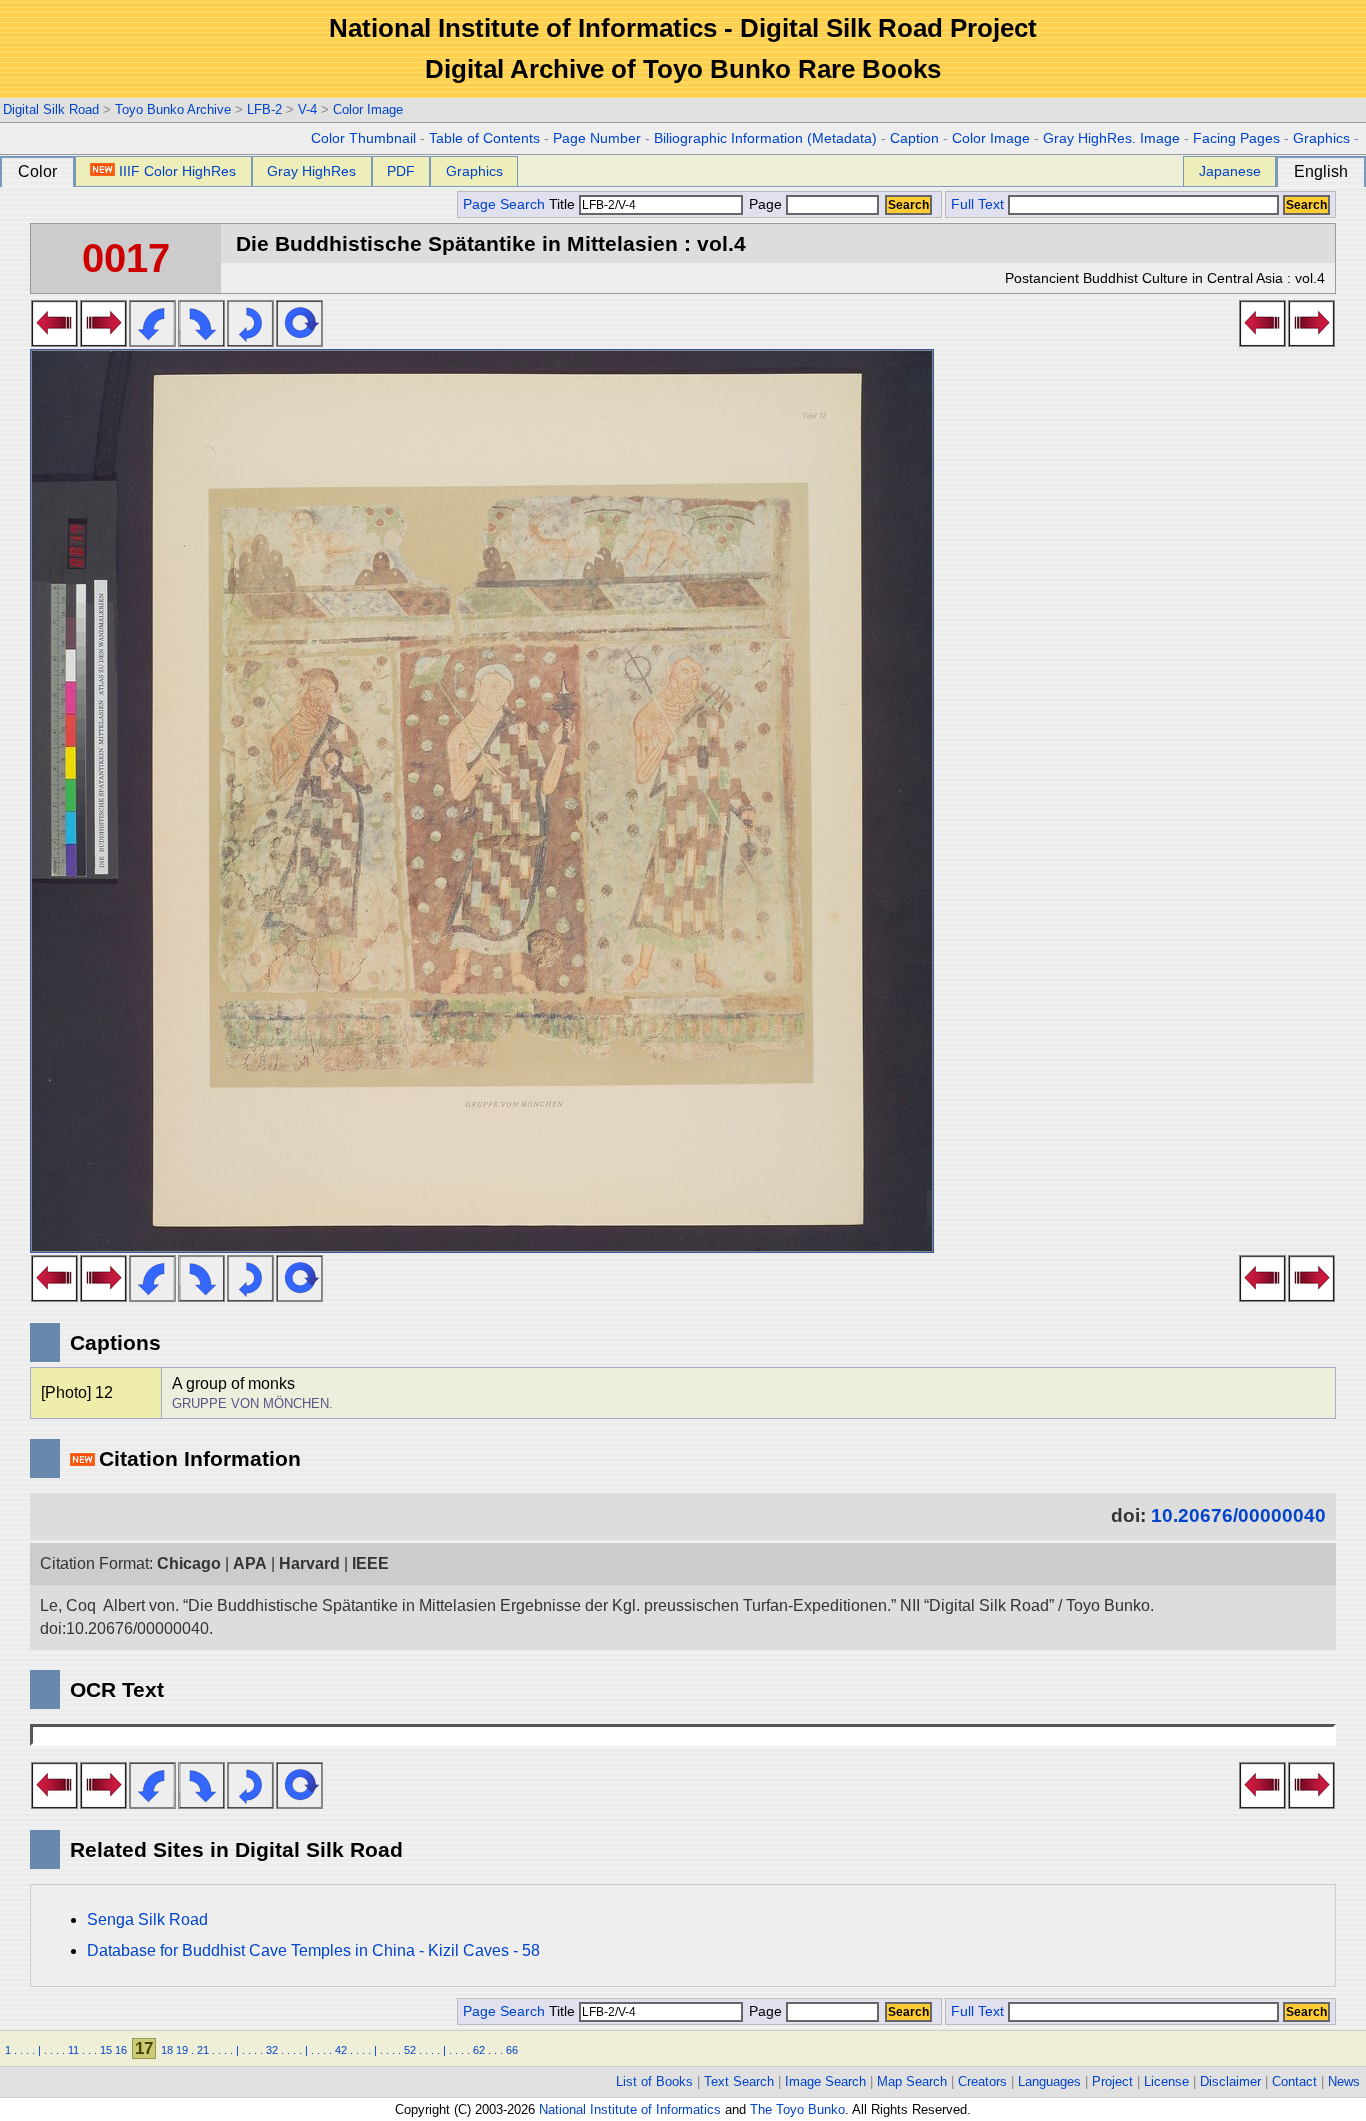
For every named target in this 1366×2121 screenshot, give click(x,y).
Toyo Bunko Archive (173, 109)
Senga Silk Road (147, 1919)
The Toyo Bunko (797, 2109)
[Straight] (299, 341)
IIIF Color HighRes (177, 171)
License (1166, 2081)
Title (564, 204)
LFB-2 (264, 109)
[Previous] (54, 341)
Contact (1294, 2081)
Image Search (825, 2081)
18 (167, 2050)
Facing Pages (1236, 138)
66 (512, 2050)
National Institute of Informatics (630, 2109)
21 (203, 2050)
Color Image (368, 109)
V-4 (307, 109)
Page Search (504, 204)
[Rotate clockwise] (201, 341)
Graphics (1321, 138)
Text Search (739, 2081)
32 (272, 2050)
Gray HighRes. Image (1111, 138)
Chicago (189, 1563)
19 (182, 2050)
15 (106, 2050)
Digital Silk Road (51, 109)
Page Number (597, 138)
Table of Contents (484, 138)
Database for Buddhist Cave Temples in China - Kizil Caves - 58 (313, 1950)
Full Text (977, 204)
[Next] (103, 341)
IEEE (370, 1563)
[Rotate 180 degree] (250, 341)
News (1344, 2081)
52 (410, 2050)
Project (1112, 2081)
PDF (401, 171)
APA (250, 1563)
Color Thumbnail (363, 138)
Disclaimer (1230, 2081)
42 (341, 2050)
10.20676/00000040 (1238, 1515)
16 (121, 2050)
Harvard (309, 1563)
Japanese (1230, 171)
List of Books (654, 2081)
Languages (1049, 2081)
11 (73, 2050)
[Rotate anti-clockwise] (152, 341)
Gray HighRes (311, 171)
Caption (914, 138)
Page (765, 204)
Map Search (912, 2081)
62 (479, 2050)
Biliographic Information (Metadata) (765, 138)
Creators (982, 2081)
